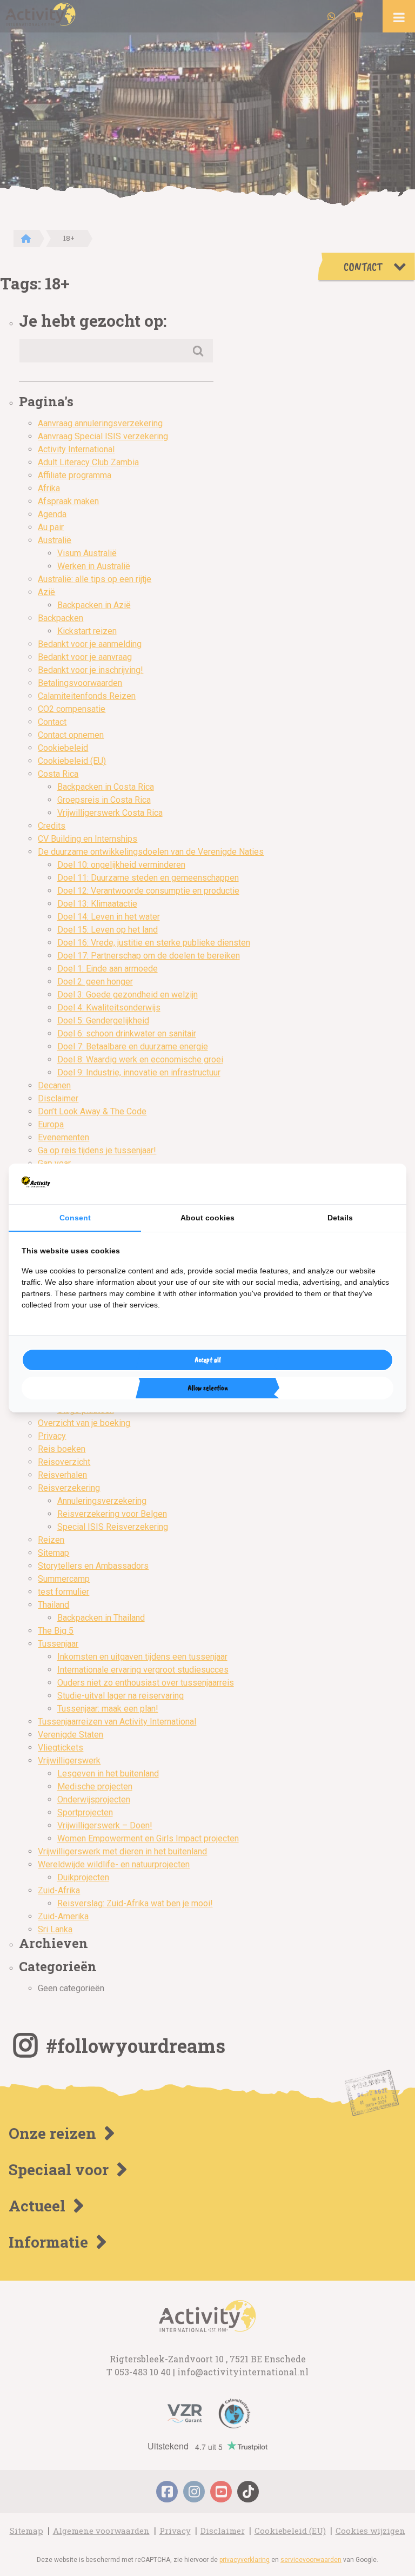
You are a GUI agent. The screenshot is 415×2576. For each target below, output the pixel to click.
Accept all (208, 1360)
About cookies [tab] (207, 1218)
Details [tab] (340, 1218)
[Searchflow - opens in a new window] (380, 1184)
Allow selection (208, 1388)
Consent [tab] (75, 1218)
